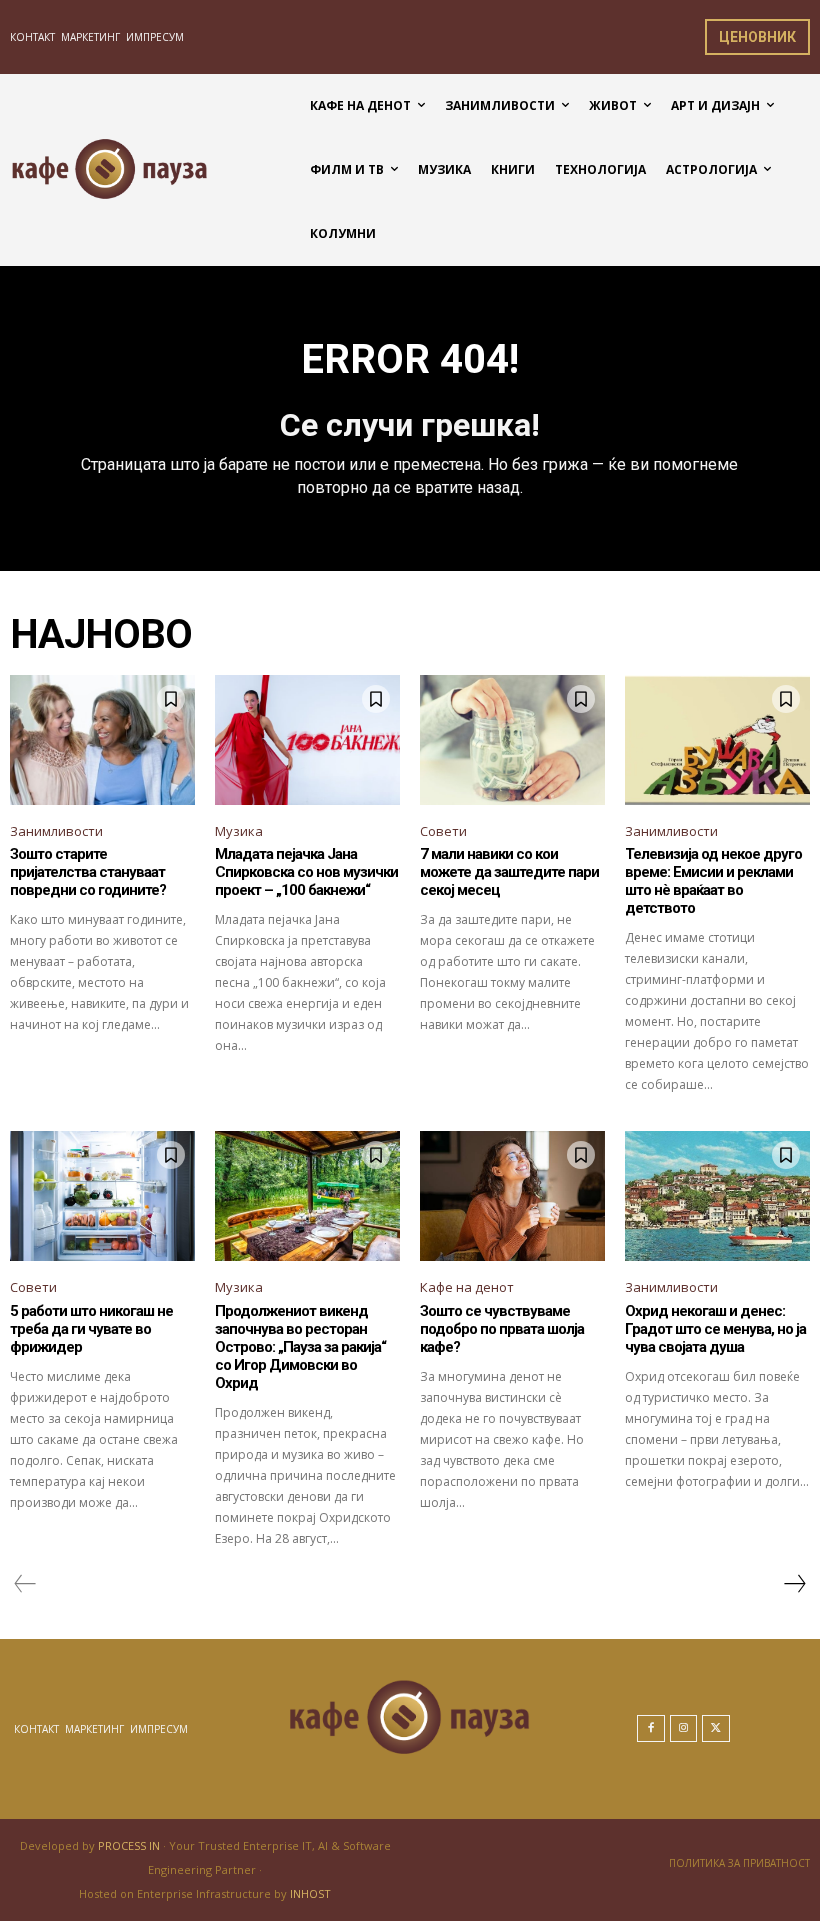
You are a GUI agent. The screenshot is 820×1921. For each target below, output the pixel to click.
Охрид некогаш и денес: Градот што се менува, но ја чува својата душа (715, 1329)
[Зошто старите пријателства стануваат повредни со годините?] (102, 740)
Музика (239, 831)
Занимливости (56, 831)
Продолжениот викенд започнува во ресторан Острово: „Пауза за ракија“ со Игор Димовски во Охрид (300, 1347)
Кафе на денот (467, 1287)
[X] (716, 1729)
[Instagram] (684, 1729)
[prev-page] (25, 1584)
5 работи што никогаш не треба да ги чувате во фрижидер (91, 1329)
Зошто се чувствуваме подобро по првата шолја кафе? (502, 1329)
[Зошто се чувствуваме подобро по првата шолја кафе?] (512, 1196)
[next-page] (794, 1584)
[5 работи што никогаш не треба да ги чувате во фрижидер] (102, 1196)
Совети (443, 831)
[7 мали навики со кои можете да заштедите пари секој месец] (512, 740)
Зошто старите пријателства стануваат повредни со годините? (88, 872)
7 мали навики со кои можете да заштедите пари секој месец (509, 872)
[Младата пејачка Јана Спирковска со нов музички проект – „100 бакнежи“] (307, 740)
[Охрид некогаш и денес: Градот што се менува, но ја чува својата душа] (717, 1196)
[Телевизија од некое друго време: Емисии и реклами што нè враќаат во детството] (717, 740)
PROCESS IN (130, 1845)
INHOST (310, 1893)
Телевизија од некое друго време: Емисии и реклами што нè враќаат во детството (713, 881)
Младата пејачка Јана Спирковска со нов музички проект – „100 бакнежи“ (306, 872)
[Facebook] (651, 1729)
